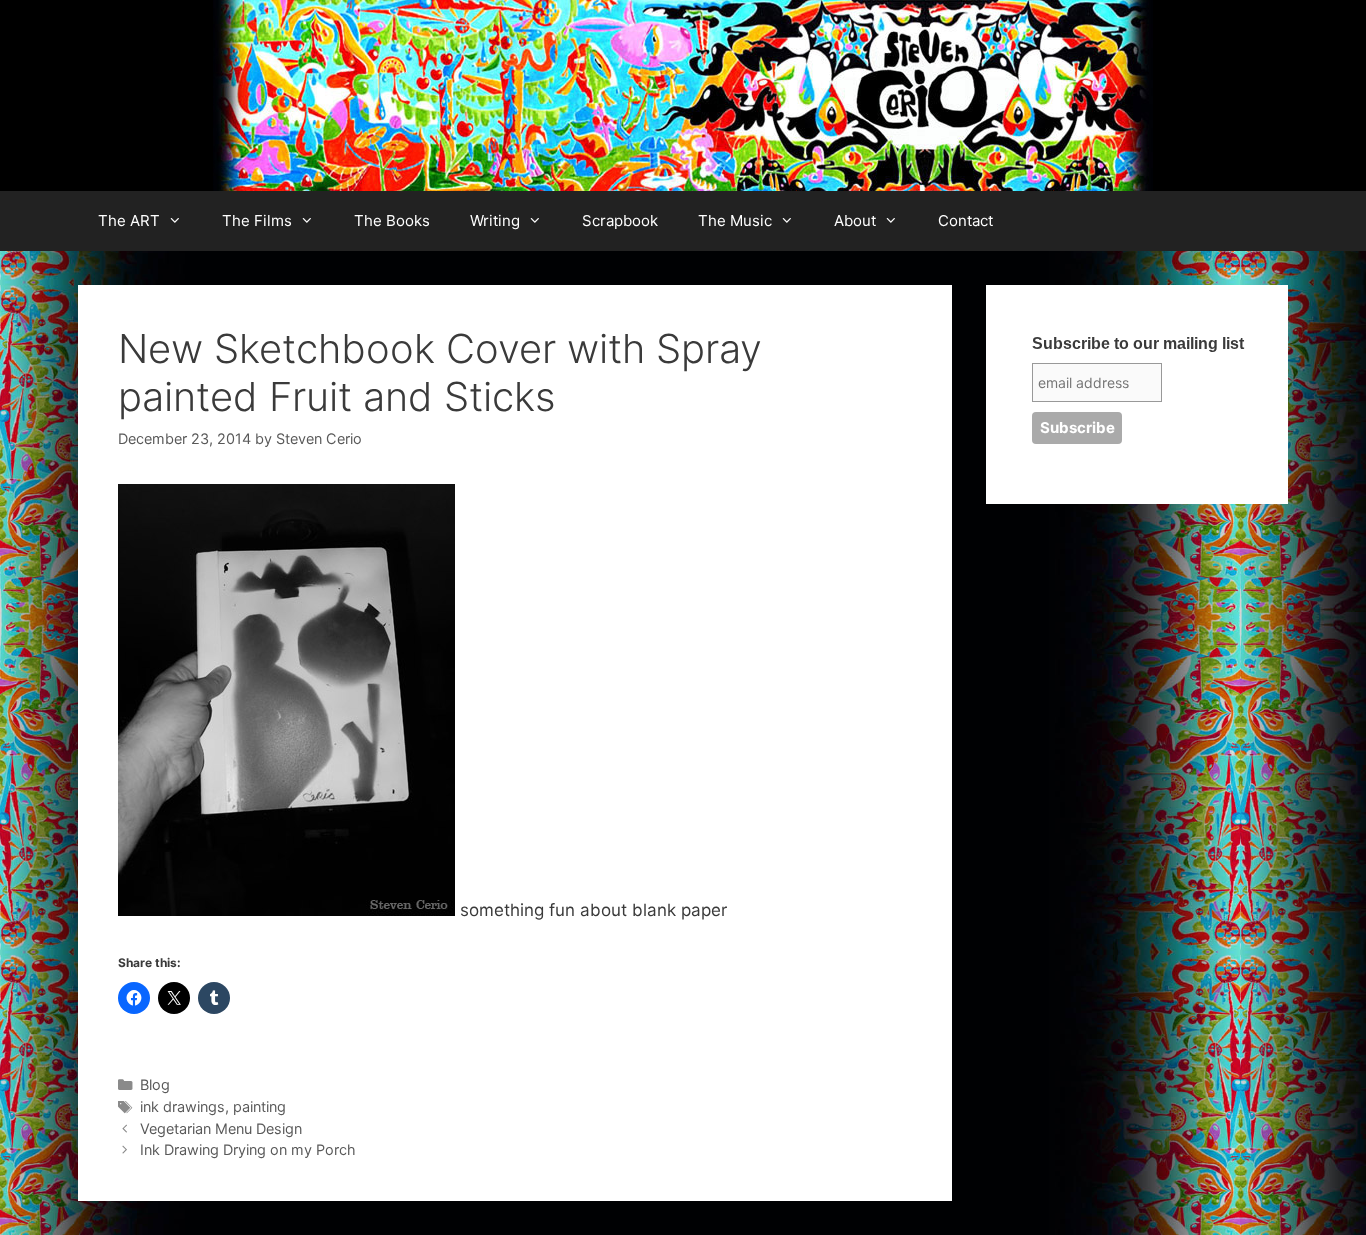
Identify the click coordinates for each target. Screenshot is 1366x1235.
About (855, 220)
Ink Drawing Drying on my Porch (248, 1149)
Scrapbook (620, 220)
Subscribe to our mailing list (1138, 343)
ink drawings (182, 1106)
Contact (965, 220)
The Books (392, 220)
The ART (129, 220)
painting (259, 1106)
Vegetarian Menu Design (221, 1128)
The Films (257, 220)
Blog (155, 1084)
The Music (735, 220)
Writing (495, 220)
